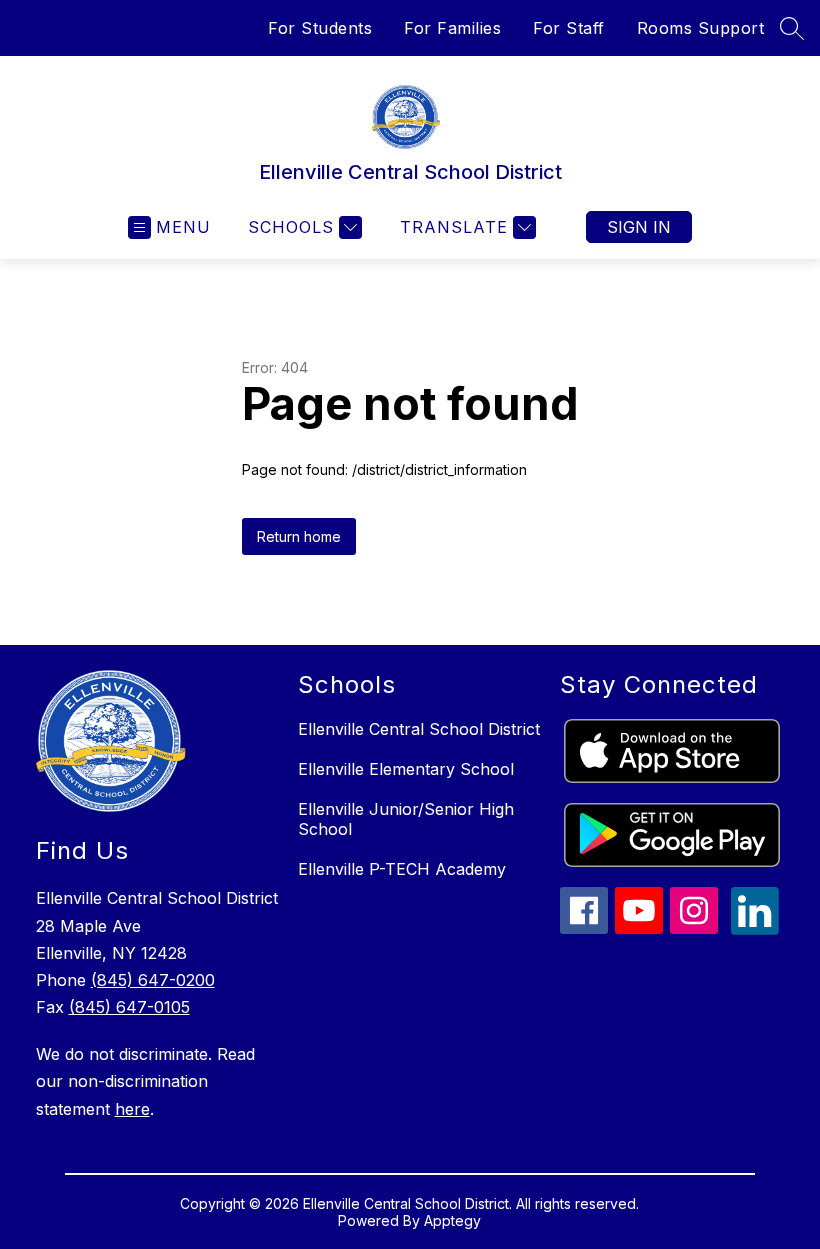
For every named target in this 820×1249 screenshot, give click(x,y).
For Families (452, 28)
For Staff (569, 28)
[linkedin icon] (755, 929)
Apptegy (452, 1220)
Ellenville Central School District (419, 729)
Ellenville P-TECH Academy (402, 869)
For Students (320, 28)
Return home (299, 536)
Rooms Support (701, 28)
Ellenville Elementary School (406, 769)
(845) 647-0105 (129, 1007)
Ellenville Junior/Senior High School (406, 819)
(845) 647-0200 (153, 980)
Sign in (639, 227)
